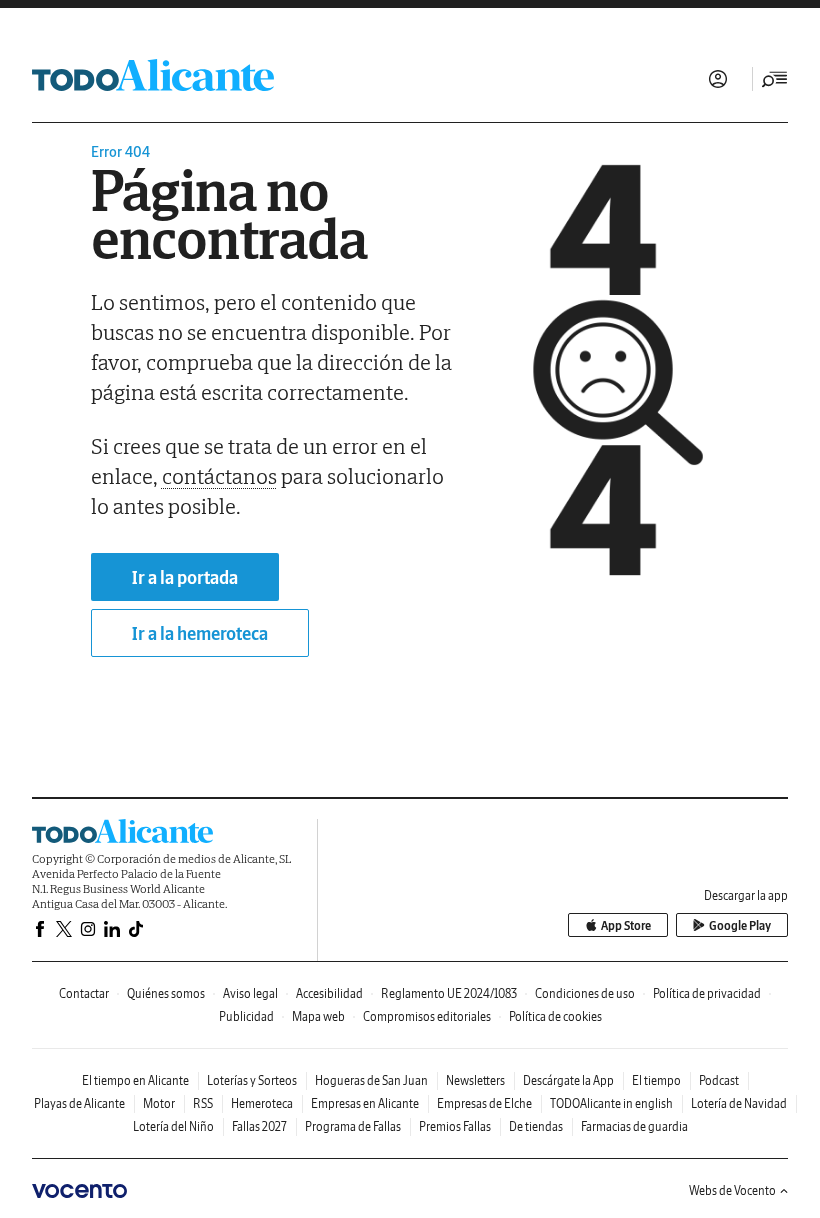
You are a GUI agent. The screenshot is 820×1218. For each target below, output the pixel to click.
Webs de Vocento (732, 1190)
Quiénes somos (166, 993)
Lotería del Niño (173, 1126)
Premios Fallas (455, 1126)
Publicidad (246, 1016)
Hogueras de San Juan (371, 1080)
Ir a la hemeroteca (200, 633)
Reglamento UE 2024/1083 (449, 993)
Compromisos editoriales (427, 1016)
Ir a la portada (185, 577)
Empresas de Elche (484, 1103)
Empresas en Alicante (365, 1103)
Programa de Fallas (353, 1126)
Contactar (84, 993)
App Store (626, 925)
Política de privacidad (707, 993)
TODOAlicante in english (611, 1103)
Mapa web (318, 1016)
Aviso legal (250, 993)
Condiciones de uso (585, 993)
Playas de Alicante (79, 1103)
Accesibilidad (329, 993)
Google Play (740, 925)
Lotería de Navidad (739, 1103)
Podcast (719, 1080)
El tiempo (656, 1080)
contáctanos (219, 476)
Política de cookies (555, 1016)
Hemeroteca (262, 1103)
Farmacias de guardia (634, 1126)
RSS (203, 1103)
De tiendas (536, 1126)
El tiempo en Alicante (135, 1080)
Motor (159, 1103)
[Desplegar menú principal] (775, 79)
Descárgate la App (568, 1080)
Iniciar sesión (718, 79)
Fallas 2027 (259, 1126)
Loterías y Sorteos (252, 1080)
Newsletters (475, 1080)
